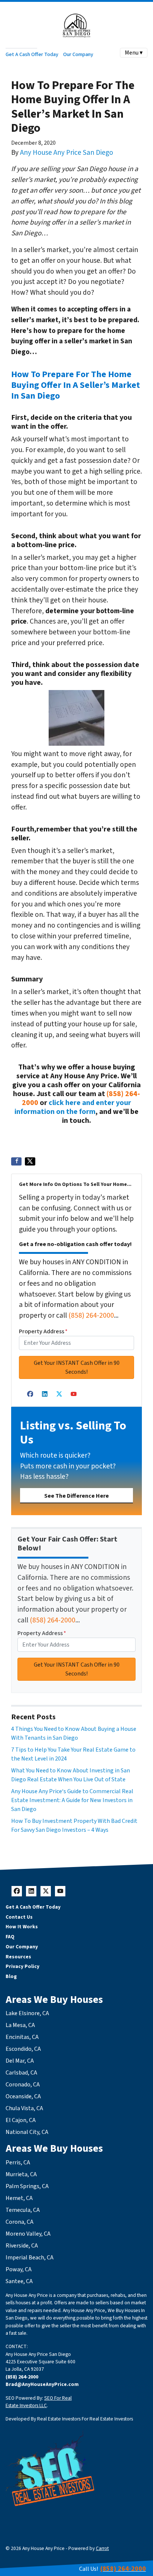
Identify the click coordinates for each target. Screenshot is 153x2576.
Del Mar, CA (20, 2061)
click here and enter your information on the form (73, 1107)
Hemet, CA (19, 2198)
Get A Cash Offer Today (32, 54)
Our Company (78, 54)
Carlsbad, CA (21, 2073)
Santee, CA (19, 2281)
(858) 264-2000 (91, 1315)
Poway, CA (19, 2269)
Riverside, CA (22, 2246)
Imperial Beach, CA (30, 2258)
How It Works (22, 1927)
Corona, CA (19, 2222)
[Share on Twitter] (30, 1161)
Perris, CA (18, 2163)
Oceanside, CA (23, 2096)
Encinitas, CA (22, 2037)
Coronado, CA (23, 2085)
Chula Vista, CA (24, 2108)
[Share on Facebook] (16, 1161)
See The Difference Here (76, 1496)
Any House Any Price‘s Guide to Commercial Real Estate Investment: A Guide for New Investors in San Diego (72, 1800)
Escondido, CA (23, 2049)
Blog (11, 1976)
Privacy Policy (22, 1966)
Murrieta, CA (21, 2174)
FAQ (10, 1937)
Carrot (102, 2548)
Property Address (43, 1331)
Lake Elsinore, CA (27, 2013)
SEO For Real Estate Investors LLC (39, 2402)
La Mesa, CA (20, 2025)
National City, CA (27, 2132)
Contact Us (19, 1917)
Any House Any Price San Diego (67, 153)
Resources (18, 1957)
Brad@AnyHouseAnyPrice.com (42, 2384)
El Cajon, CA (21, 2120)
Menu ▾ (134, 53)
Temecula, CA (23, 2210)
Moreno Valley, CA (28, 2234)
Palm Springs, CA (27, 2186)
